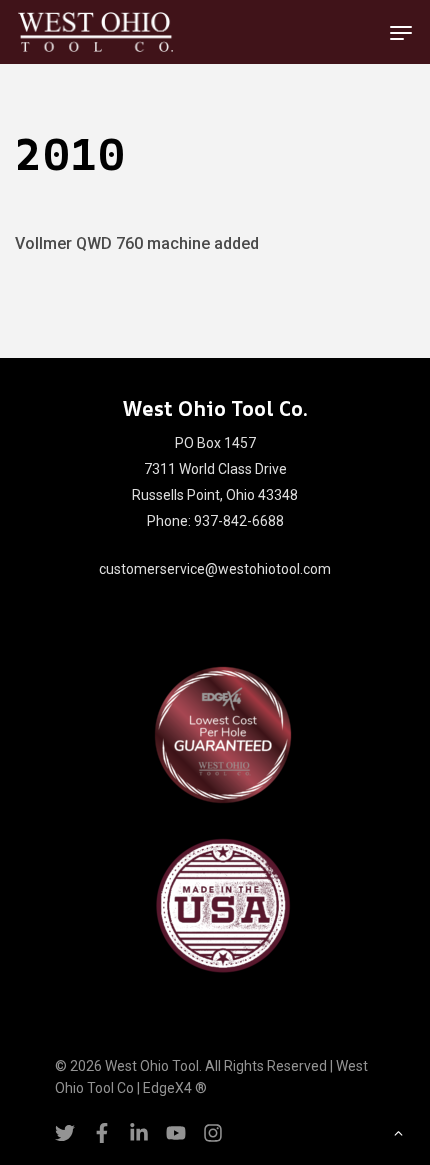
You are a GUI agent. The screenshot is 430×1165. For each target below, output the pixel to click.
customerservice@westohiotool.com (215, 569)
